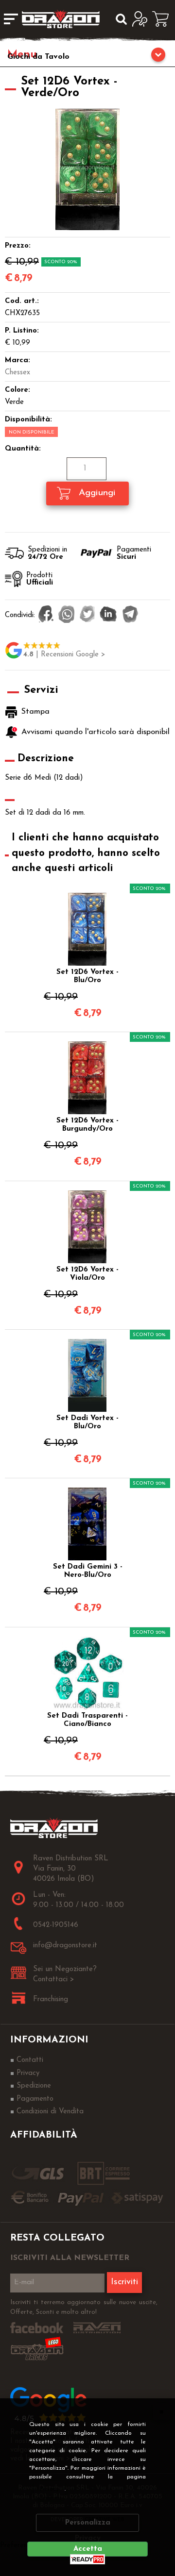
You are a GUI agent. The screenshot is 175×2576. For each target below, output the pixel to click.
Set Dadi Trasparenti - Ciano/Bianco (87, 1720)
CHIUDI (161, 2411)
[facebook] (46, 615)
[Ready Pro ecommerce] (87, 2559)
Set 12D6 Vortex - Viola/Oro (87, 1274)
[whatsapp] (67, 615)
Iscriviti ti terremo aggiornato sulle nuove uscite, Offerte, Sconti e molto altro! (84, 2307)
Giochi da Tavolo (38, 57)
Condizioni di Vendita (50, 2112)
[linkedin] (108, 615)
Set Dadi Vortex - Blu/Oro (87, 1422)
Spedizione (34, 2086)
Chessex (17, 373)
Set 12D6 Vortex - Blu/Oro (87, 976)
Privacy (49, 2489)
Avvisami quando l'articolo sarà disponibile (93, 732)
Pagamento (35, 2099)
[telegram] (130, 615)
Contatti (30, 2060)
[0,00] (164, 19)
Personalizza (88, 2523)
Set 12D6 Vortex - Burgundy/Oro (87, 1125)
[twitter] (87, 615)
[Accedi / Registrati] (142, 19)
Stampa (35, 712)
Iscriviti (124, 2282)
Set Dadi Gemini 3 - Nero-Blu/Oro (88, 1571)
